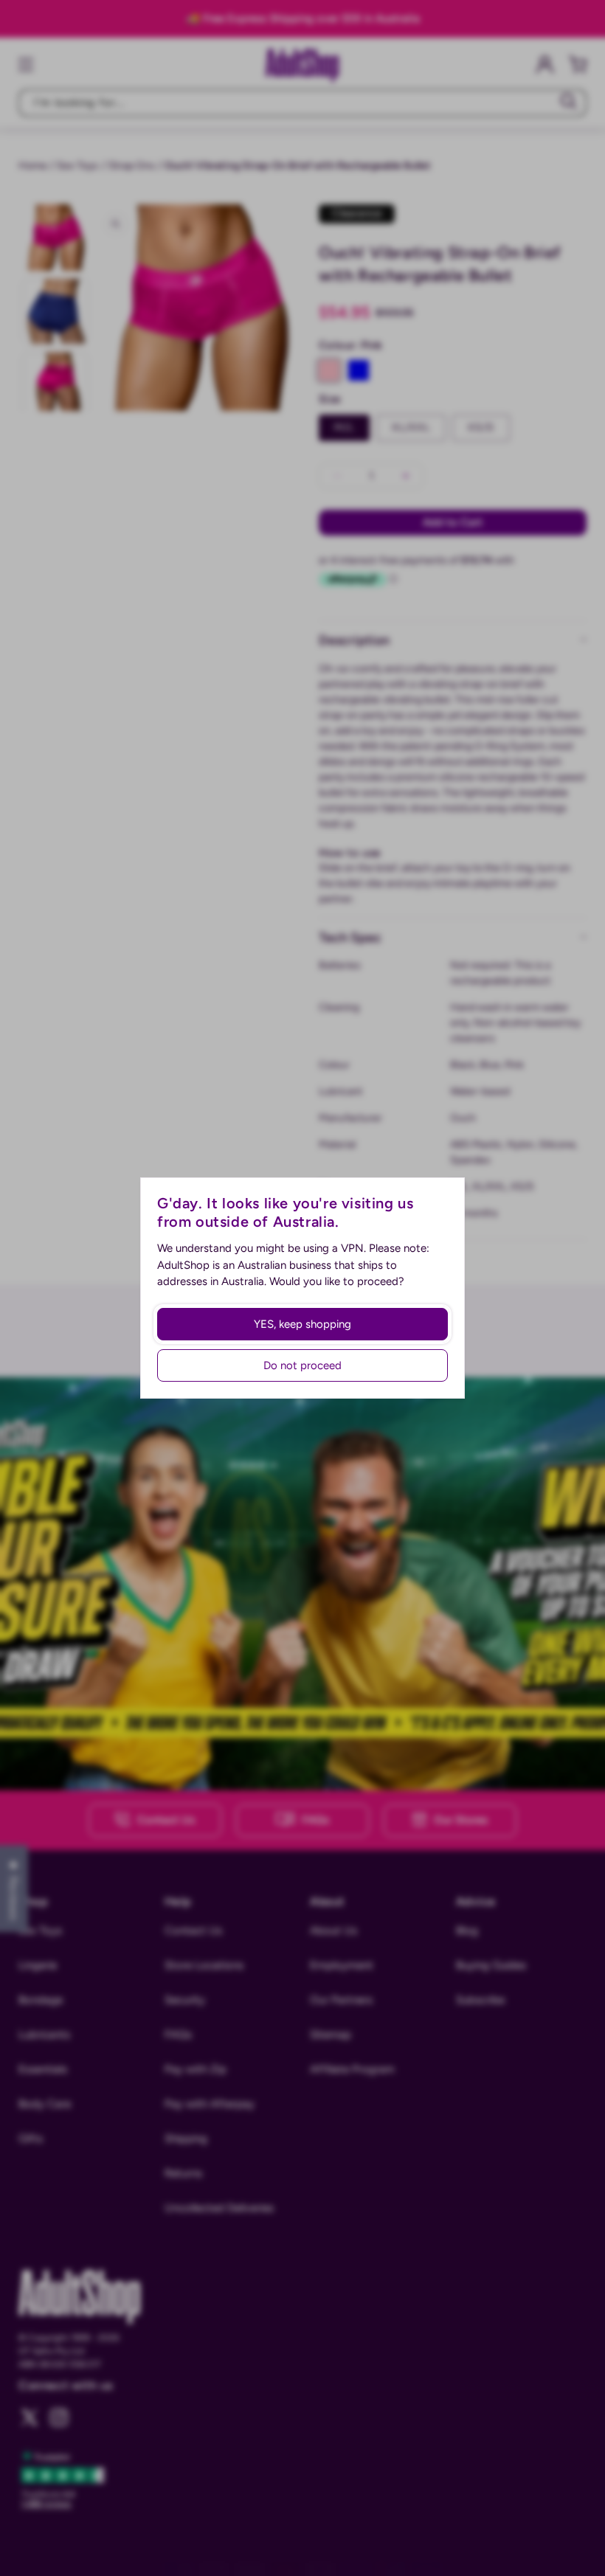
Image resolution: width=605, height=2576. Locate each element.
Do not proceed (302, 1365)
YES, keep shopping (302, 1324)
